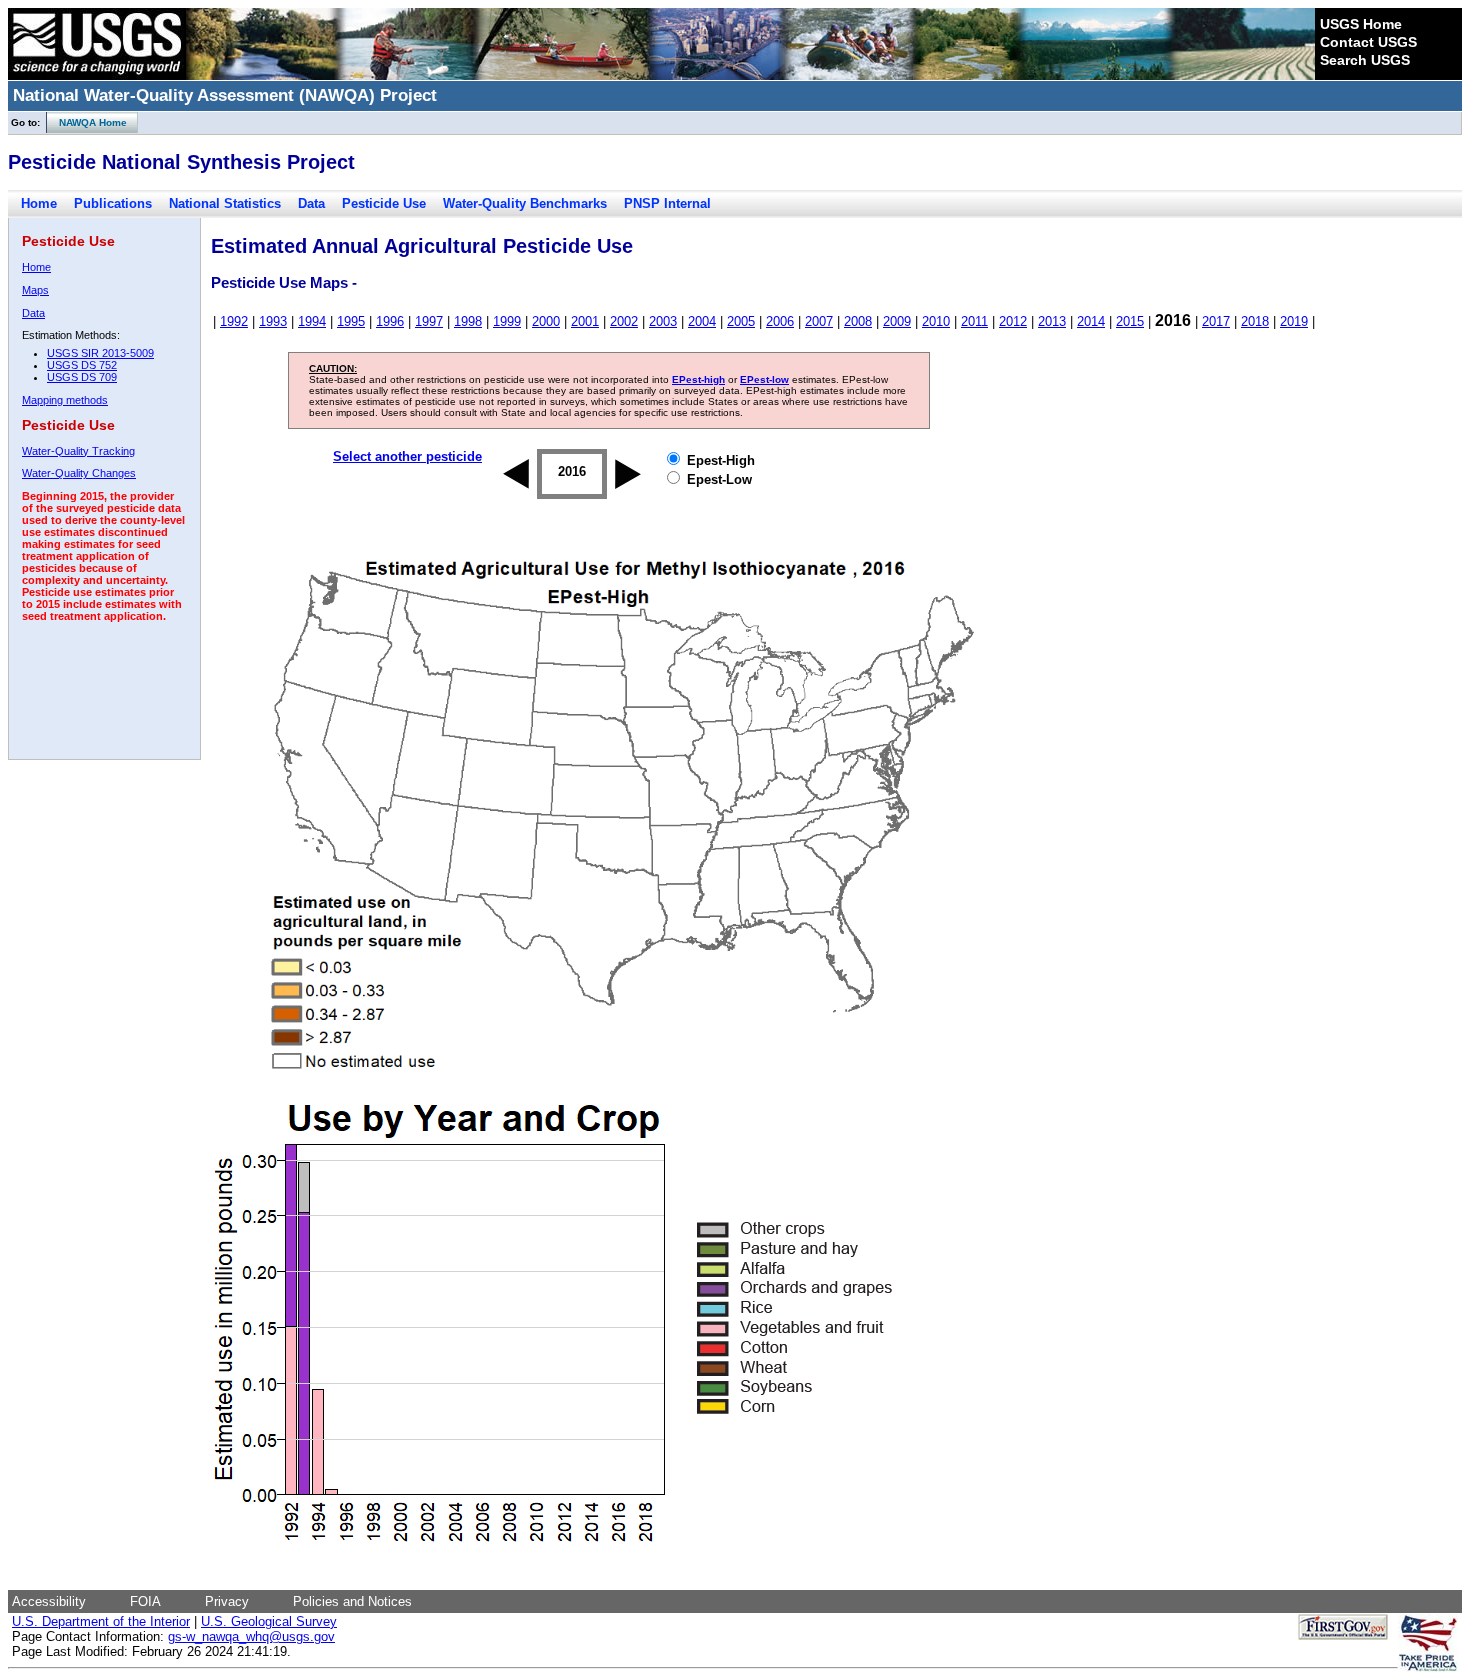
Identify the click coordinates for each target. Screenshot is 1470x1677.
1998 (468, 321)
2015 (1130, 321)
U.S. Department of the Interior (101, 1621)
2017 (1216, 321)
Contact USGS (1368, 42)
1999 (507, 321)
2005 (741, 321)
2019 (1294, 321)
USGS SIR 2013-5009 (100, 353)
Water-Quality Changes (79, 473)
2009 (897, 321)
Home (39, 203)
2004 (702, 321)
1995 (351, 321)
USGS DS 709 (82, 377)
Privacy (227, 1601)
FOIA (145, 1601)
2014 (1091, 321)
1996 (390, 321)
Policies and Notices (352, 1601)
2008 (858, 321)
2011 (974, 321)
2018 (1255, 321)
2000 (546, 321)
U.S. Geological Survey (269, 1621)
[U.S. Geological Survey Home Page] (97, 75)
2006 (780, 321)
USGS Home (1361, 24)
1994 (312, 321)
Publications (113, 203)
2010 (936, 321)
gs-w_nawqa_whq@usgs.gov (251, 1636)
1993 (273, 321)
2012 (1013, 321)
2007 (819, 321)
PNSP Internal (667, 203)
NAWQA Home (87, 122)
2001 (585, 321)
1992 (234, 321)
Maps (35, 290)
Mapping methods (65, 400)
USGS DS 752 (82, 365)
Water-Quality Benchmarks (525, 203)
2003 (663, 321)
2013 (1052, 321)
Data (311, 203)
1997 (429, 321)
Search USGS (1365, 60)
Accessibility (49, 1601)
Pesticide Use (384, 203)
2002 (624, 321)
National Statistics (225, 203)
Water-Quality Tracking (78, 451)
